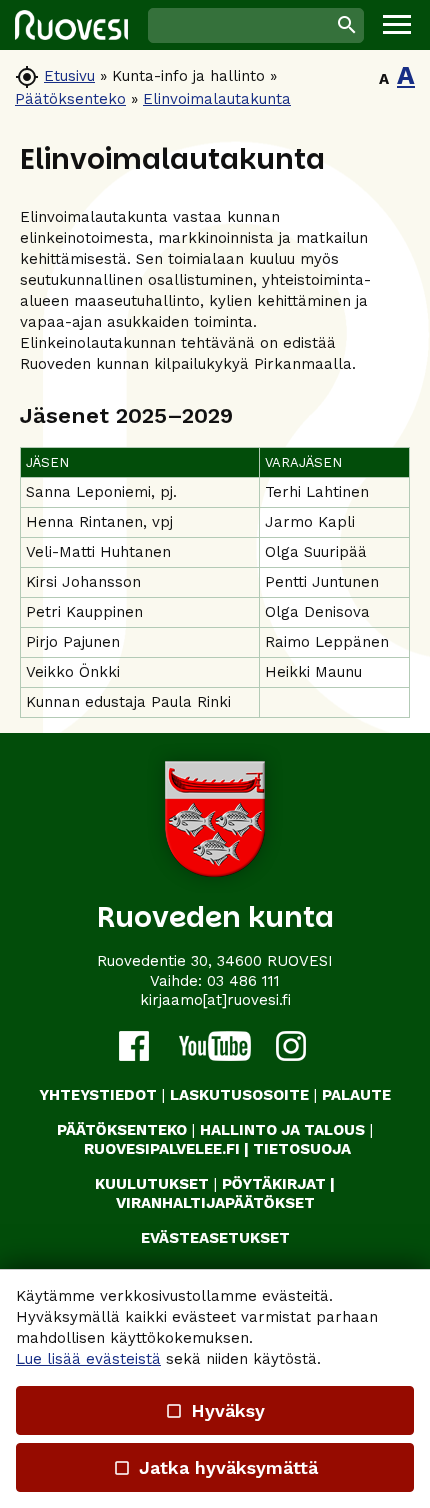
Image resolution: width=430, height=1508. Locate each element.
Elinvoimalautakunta (217, 99)
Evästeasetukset (215, 1238)
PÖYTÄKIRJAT (274, 1184)
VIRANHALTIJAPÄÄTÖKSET (215, 1203)
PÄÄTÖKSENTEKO (122, 1130)
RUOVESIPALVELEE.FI (162, 1149)
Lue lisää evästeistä (88, 1359)
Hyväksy (215, 1410)
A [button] (384, 79)
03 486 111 (243, 981)
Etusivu (69, 76)
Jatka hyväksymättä (214, 1467)
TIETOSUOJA (302, 1149)
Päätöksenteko (70, 99)
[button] (397, 25)
